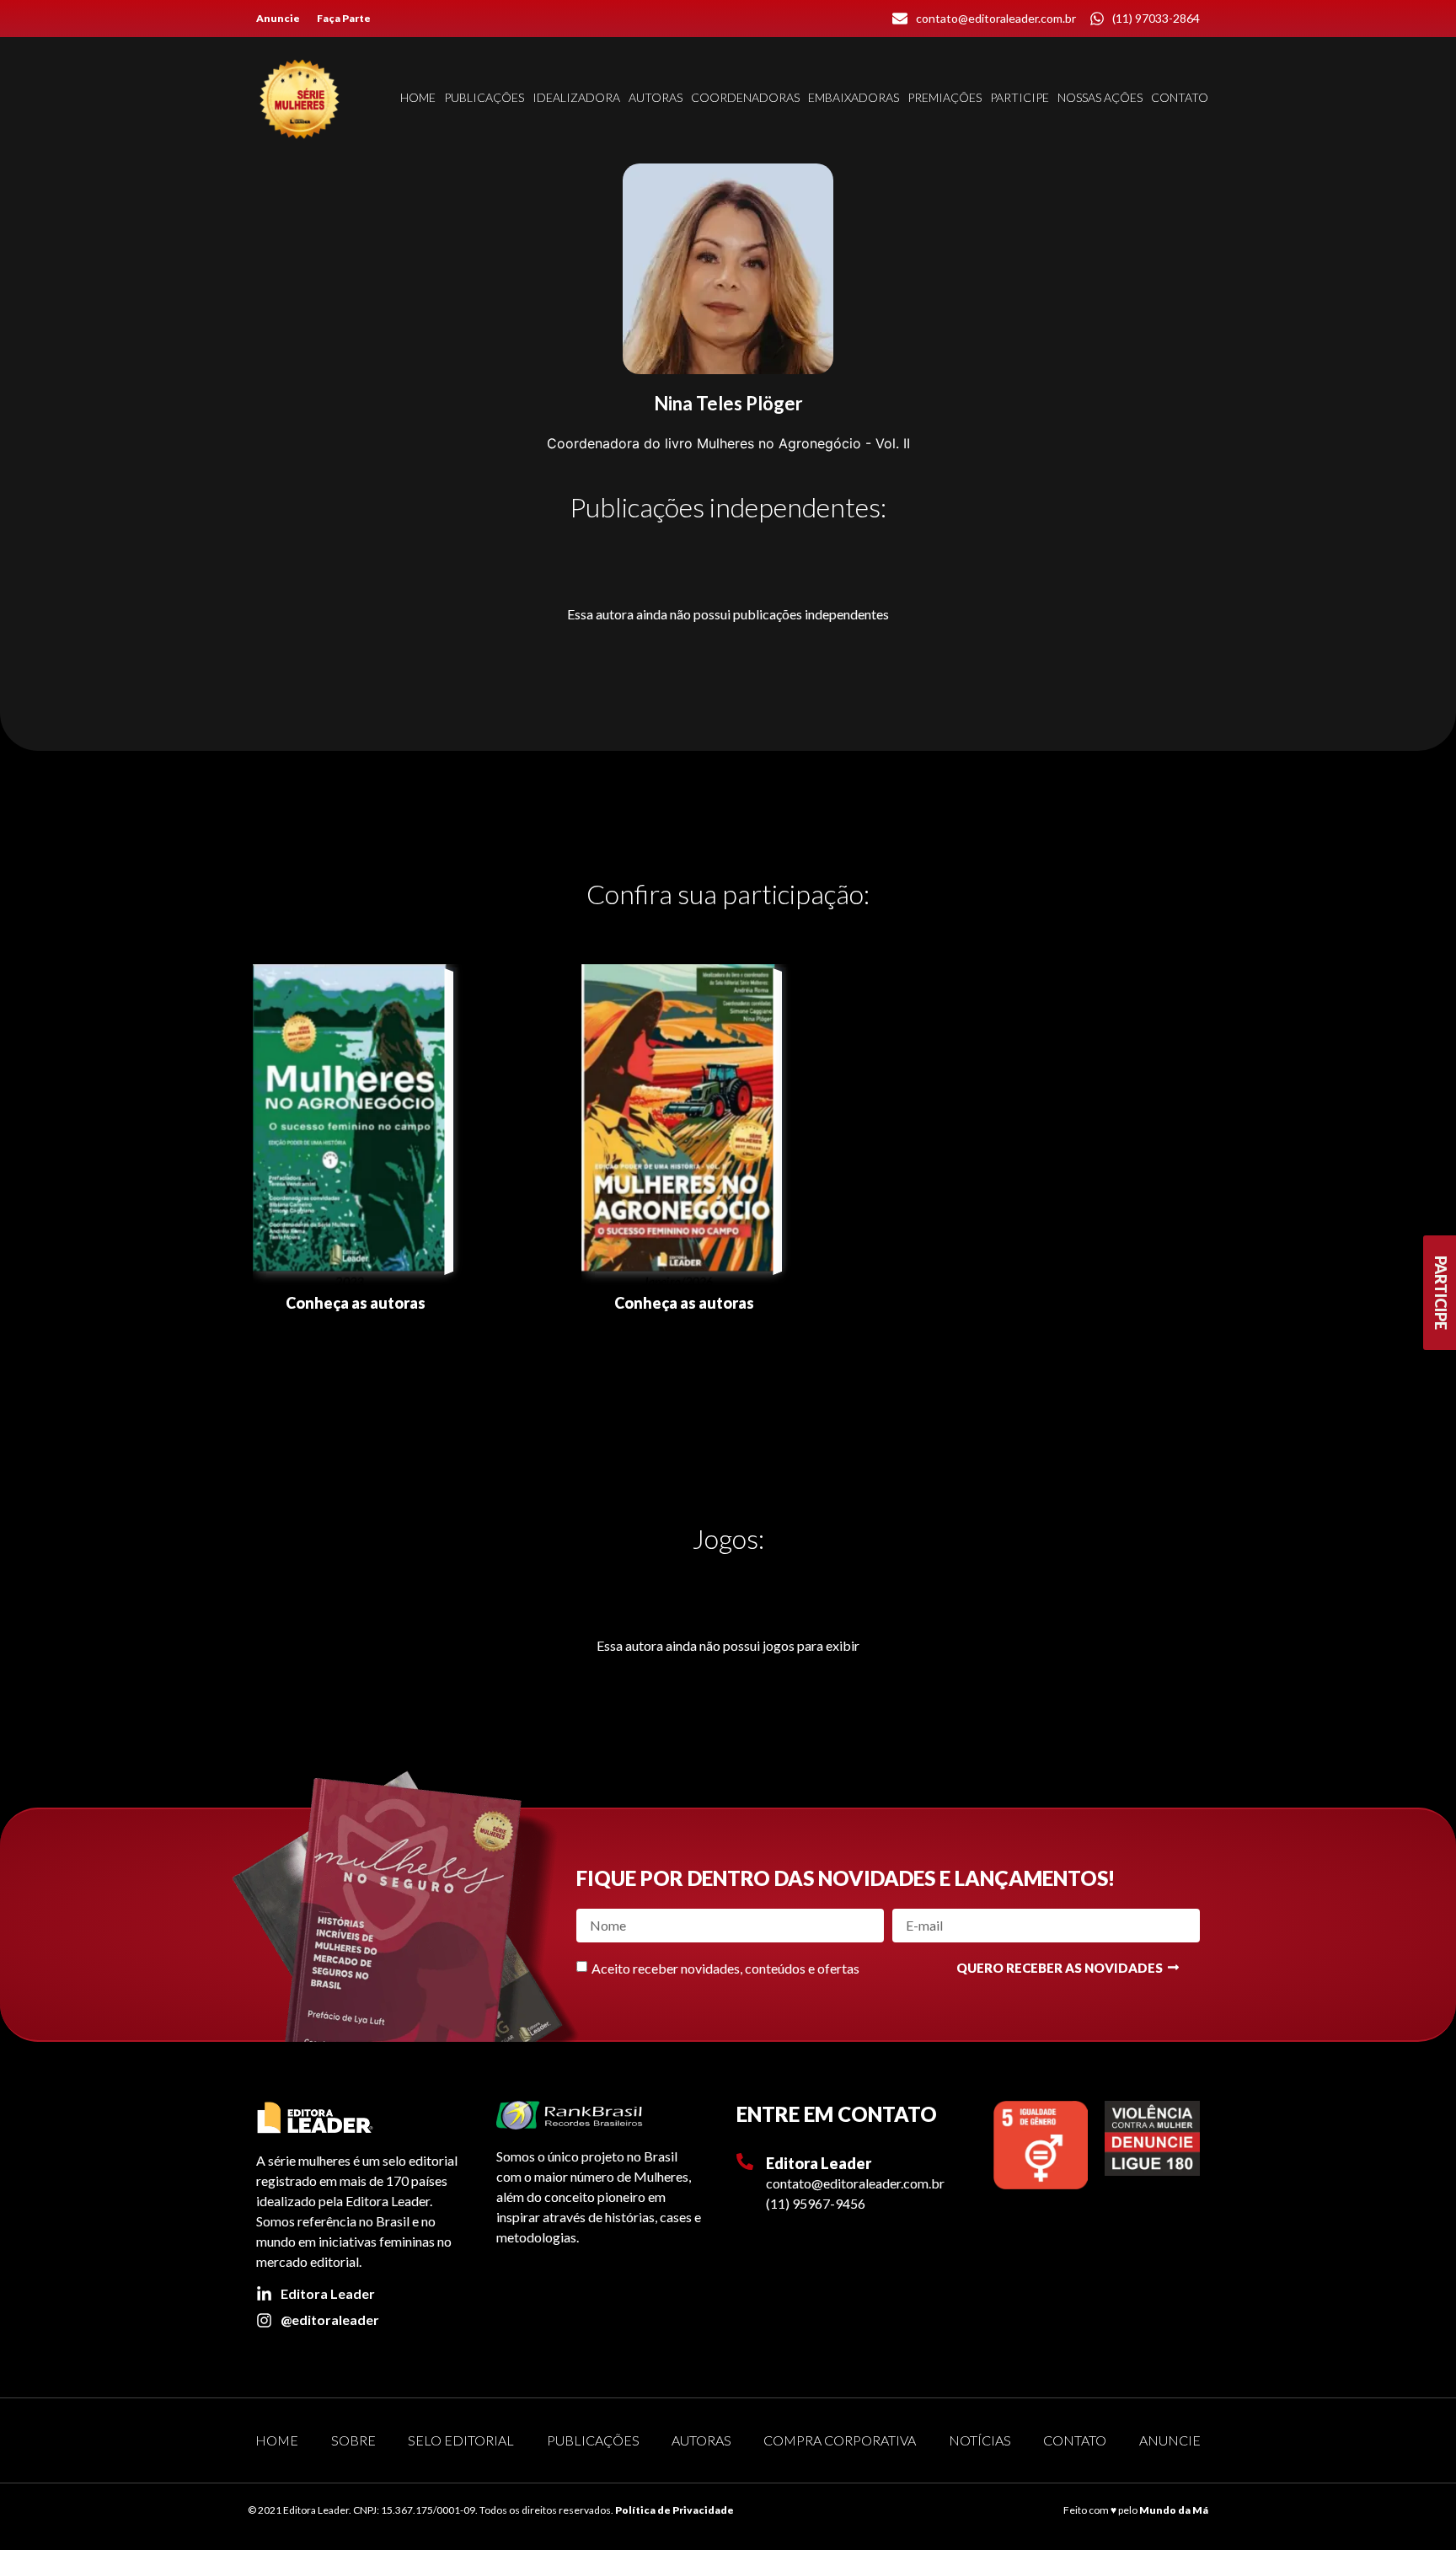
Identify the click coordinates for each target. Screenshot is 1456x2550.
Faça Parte (344, 18)
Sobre (353, 2440)
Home (418, 97)
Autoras (656, 97)
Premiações (945, 97)
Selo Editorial (461, 2440)
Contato (1180, 97)
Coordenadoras (745, 97)
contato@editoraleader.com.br (855, 2183)
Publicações (484, 97)
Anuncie (278, 18)
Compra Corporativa (840, 2440)
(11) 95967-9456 (816, 2203)
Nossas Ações (1100, 97)
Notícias (980, 2440)
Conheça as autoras (356, 1303)
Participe (1020, 97)
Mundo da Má (1174, 2510)
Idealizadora (576, 97)
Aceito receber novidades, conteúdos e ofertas (725, 1968)
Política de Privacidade (674, 2510)
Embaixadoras (854, 97)
